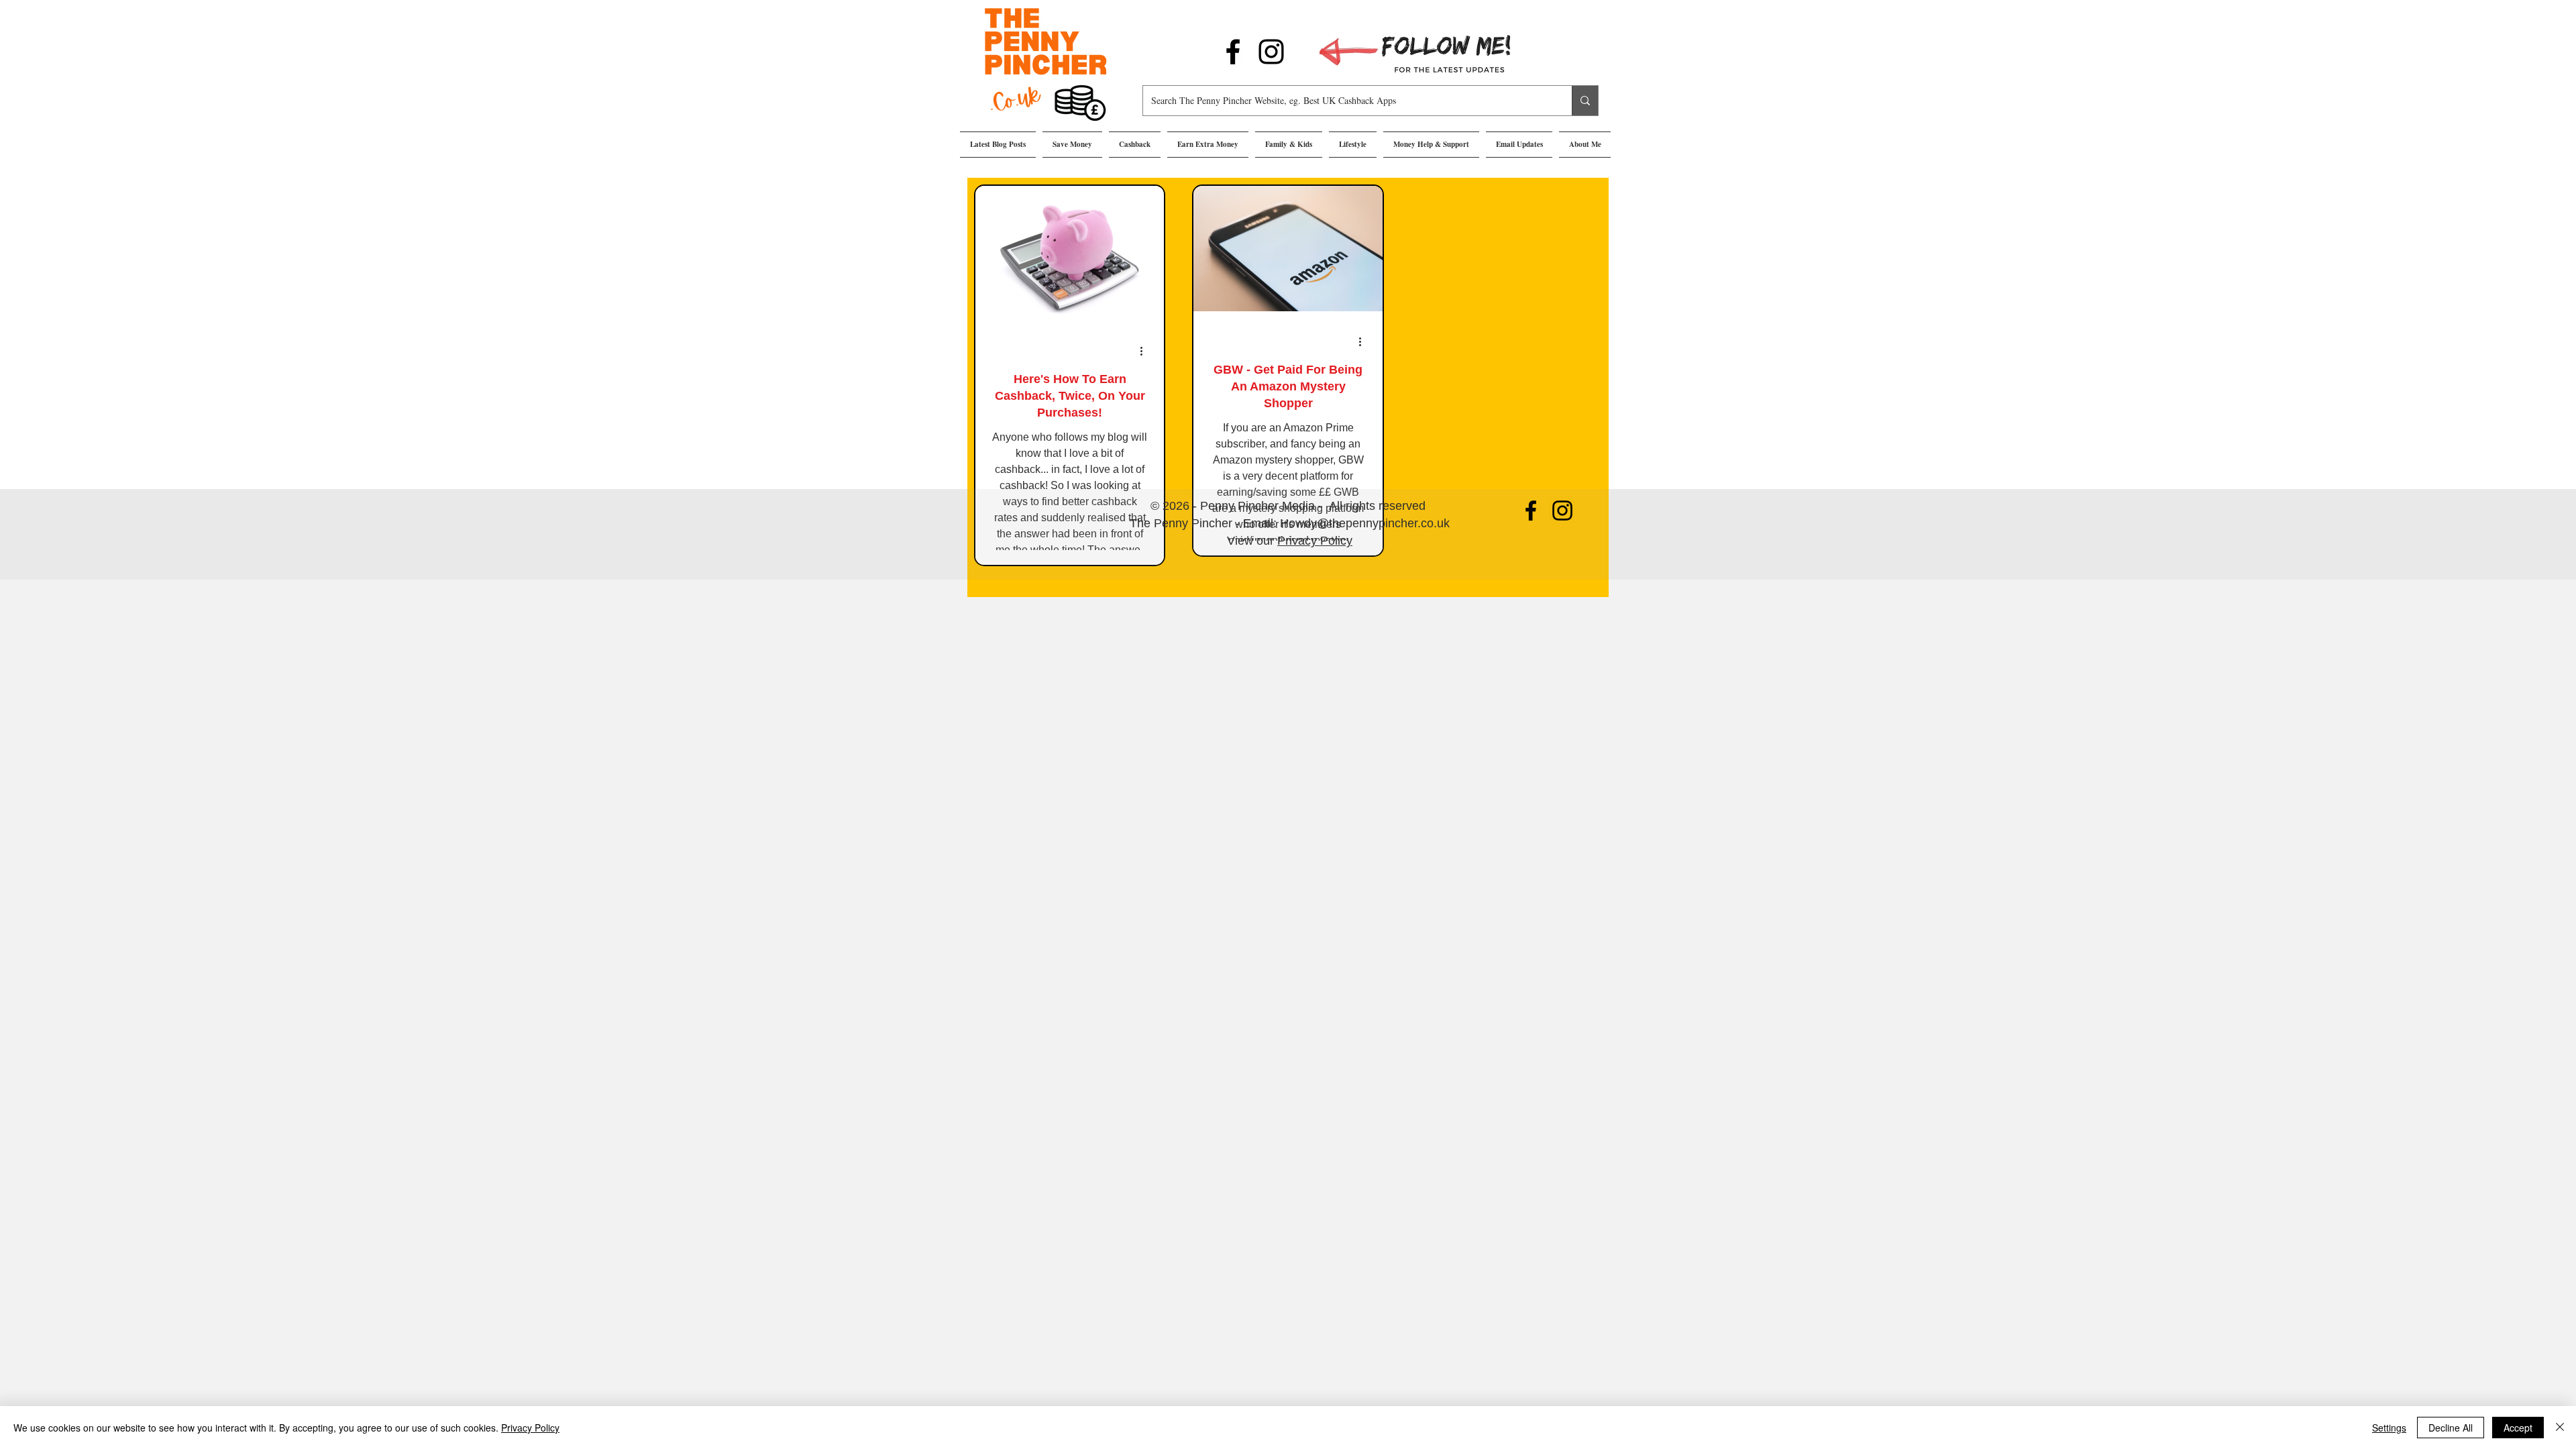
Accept (2518, 1428)
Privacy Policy (1315, 541)
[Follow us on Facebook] (1233, 52)
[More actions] (1146, 351)
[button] (1072, 145)
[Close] (2560, 1428)
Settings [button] (2389, 1428)
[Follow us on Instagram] (1271, 52)
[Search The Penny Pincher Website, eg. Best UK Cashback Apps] (1585, 101)
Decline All (2451, 1428)
